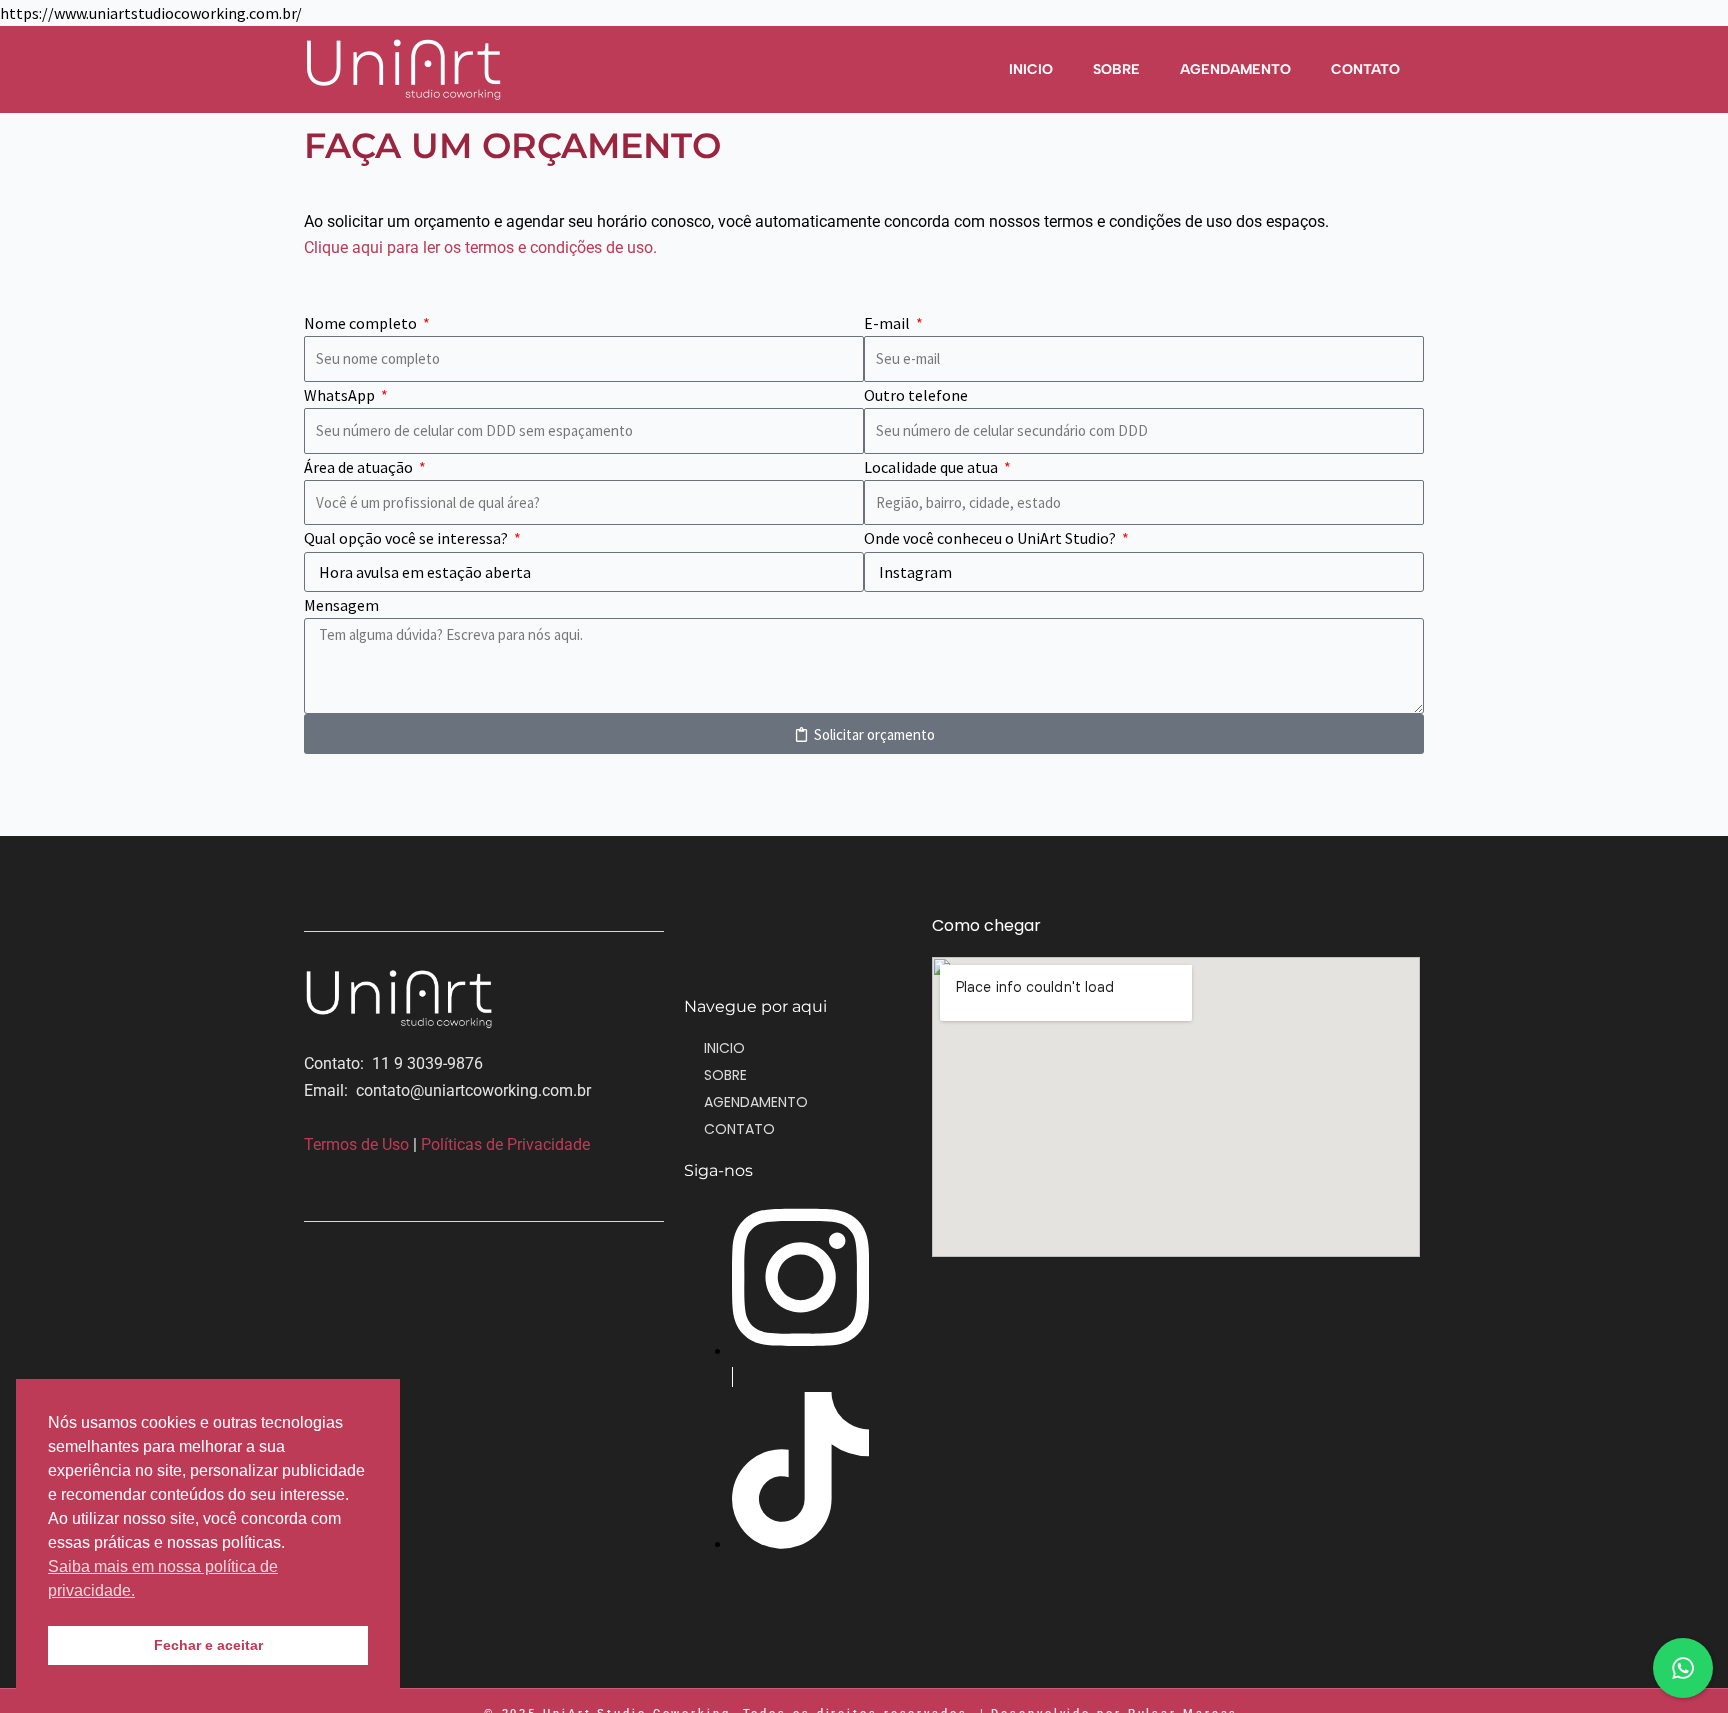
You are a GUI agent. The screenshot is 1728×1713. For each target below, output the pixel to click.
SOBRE (1116, 69)
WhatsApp (341, 395)
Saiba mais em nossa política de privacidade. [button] (163, 1578)
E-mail (888, 323)
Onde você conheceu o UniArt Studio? (991, 538)
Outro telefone (916, 395)
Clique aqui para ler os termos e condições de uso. (480, 247)
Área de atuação (360, 467)
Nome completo (362, 323)
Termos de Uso (356, 1144)
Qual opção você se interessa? (407, 538)
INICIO (1031, 69)
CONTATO (1365, 69)
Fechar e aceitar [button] (208, 1645)
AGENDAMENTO (1235, 69)
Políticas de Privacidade (505, 1144)
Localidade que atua (932, 467)
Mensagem (341, 605)
